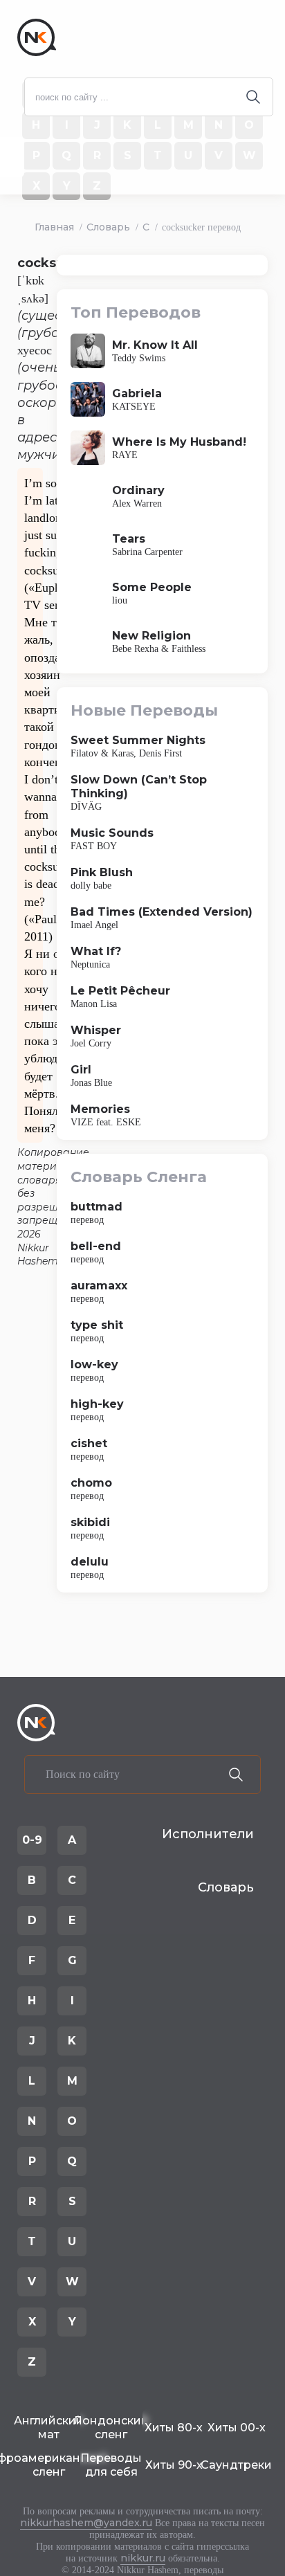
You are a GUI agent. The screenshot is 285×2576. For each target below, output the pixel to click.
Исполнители (208, 1834)
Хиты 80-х (174, 2428)
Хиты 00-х (237, 2428)
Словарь (108, 227)
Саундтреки (237, 2465)
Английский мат (49, 2428)
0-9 (32, 1840)
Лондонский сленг (112, 2428)
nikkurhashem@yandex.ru (86, 2523)
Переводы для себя (111, 2465)
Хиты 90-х (174, 2465)
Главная (54, 227)
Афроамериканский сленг (49, 2465)
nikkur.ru (143, 2558)
